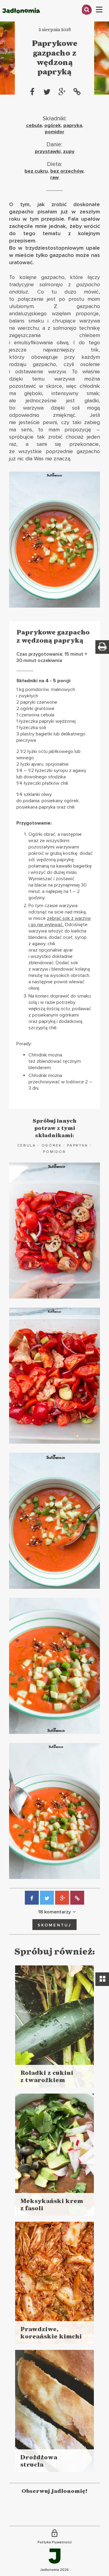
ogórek (53, 125)
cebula (34, 125)
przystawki (48, 151)
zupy (69, 151)
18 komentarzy (54, 1912)
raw (54, 177)
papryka (73, 125)
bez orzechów (67, 171)
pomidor (54, 132)
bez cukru (36, 171)
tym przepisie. (48, 219)
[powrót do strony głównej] (21, 20)
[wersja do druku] (102, 647)
